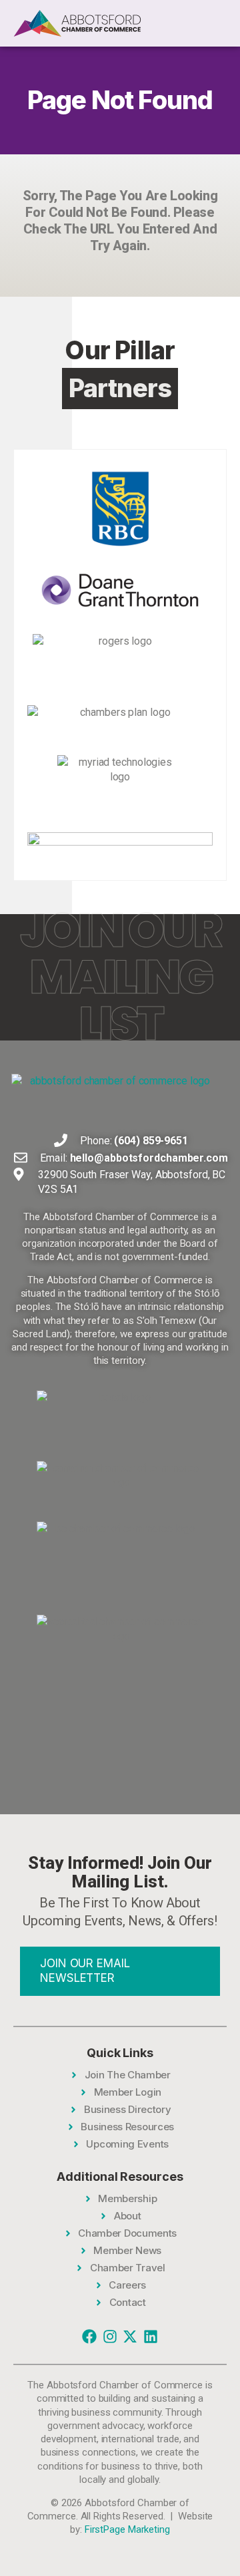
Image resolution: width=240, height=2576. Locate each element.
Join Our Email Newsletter (85, 1971)
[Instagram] (110, 2336)
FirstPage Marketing (127, 2529)
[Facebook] (89, 2336)
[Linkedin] (151, 2336)
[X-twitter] (130, 2336)
